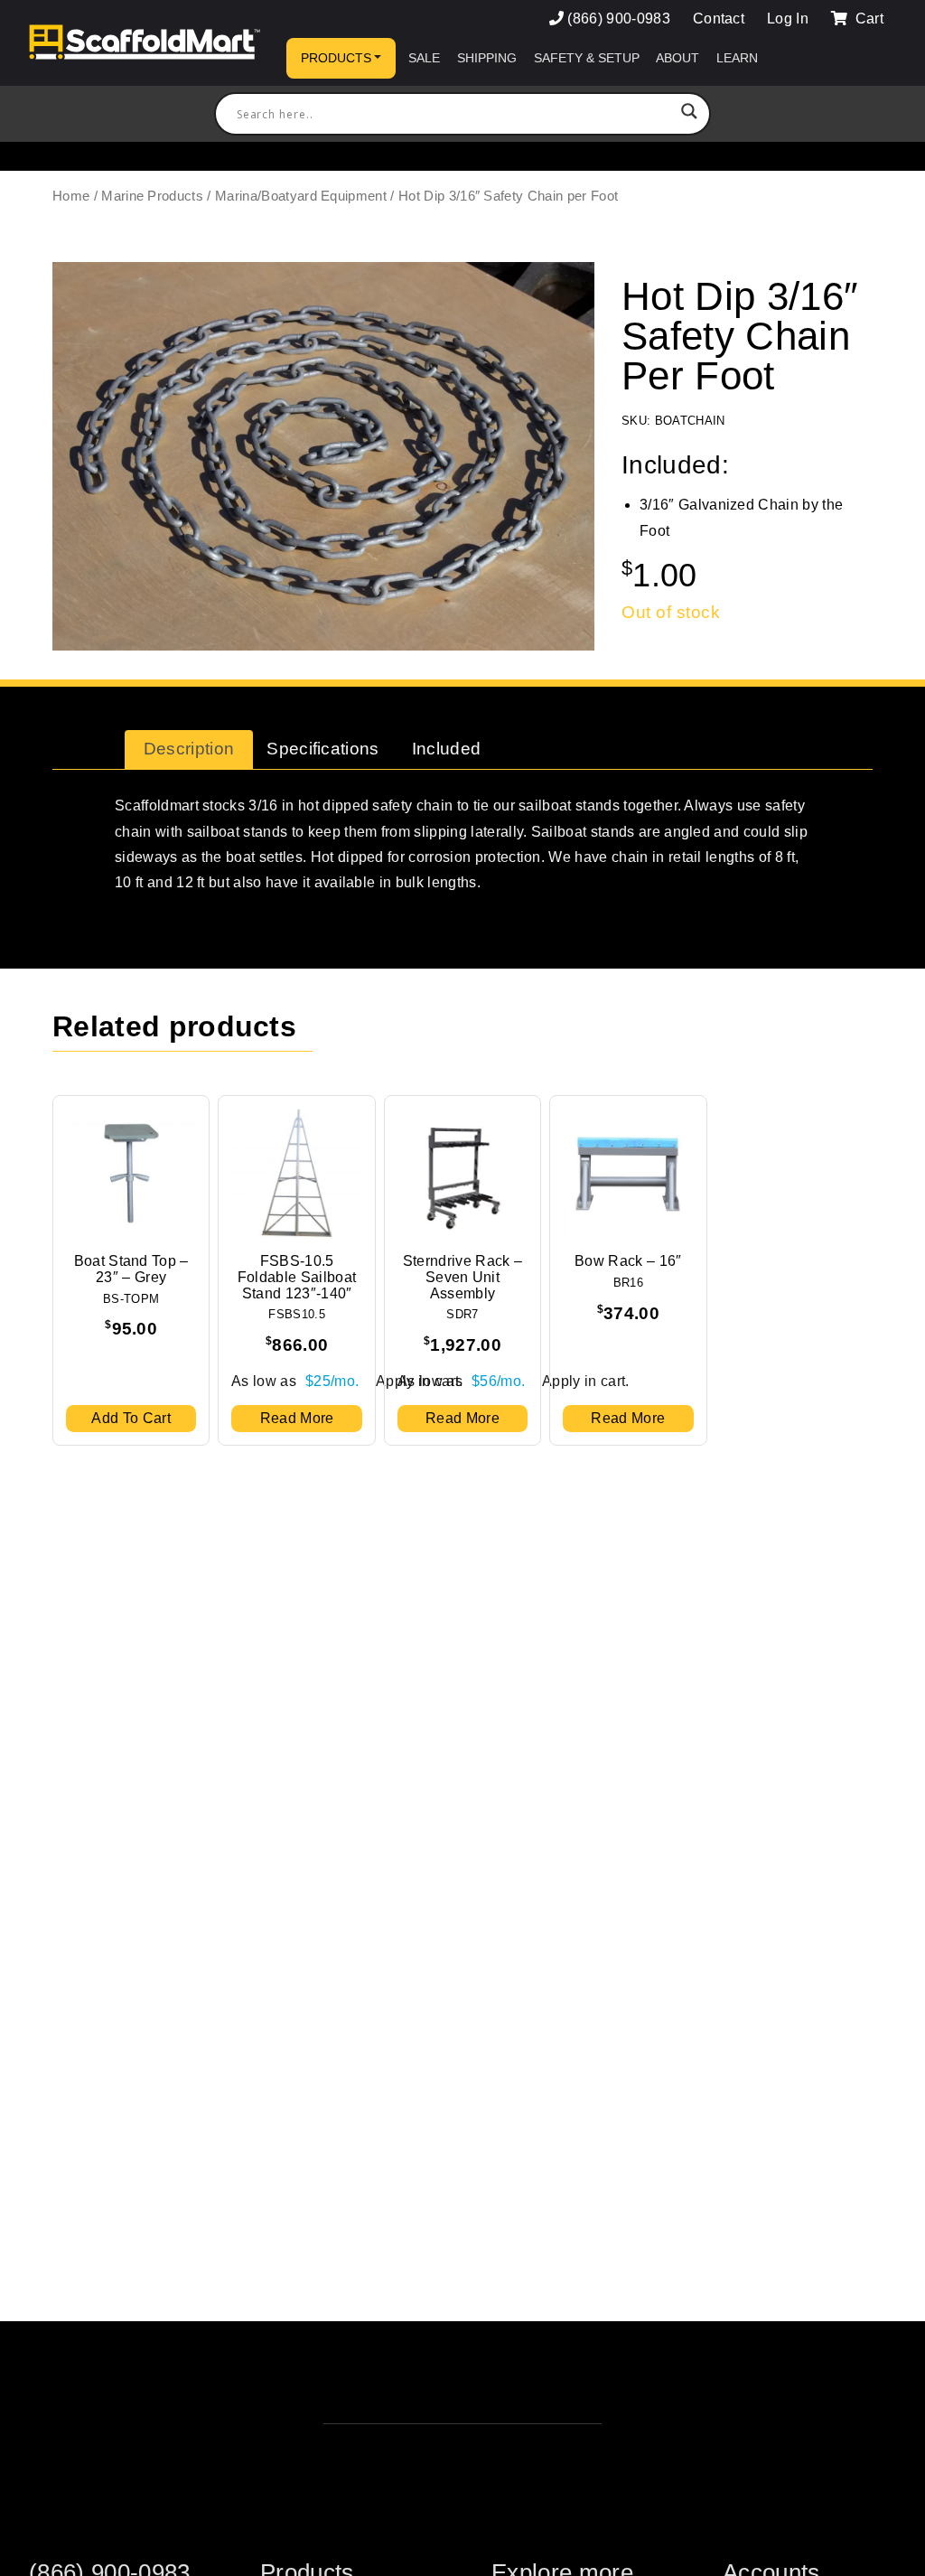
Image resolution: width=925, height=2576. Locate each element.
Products (336, 58)
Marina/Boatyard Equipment (301, 196)
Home (71, 196)
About (677, 58)
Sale (424, 58)
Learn (737, 58)
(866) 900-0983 (618, 19)
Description (189, 749)
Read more (297, 1418)
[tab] (189, 750)
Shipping (487, 58)
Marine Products (152, 196)
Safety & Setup (587, 58)
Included (447, 749)
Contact (719, 19)
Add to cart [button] (131, 1418)
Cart (867, 19)
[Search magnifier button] (689, 114)
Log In (788, 19)
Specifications (322, 749)
